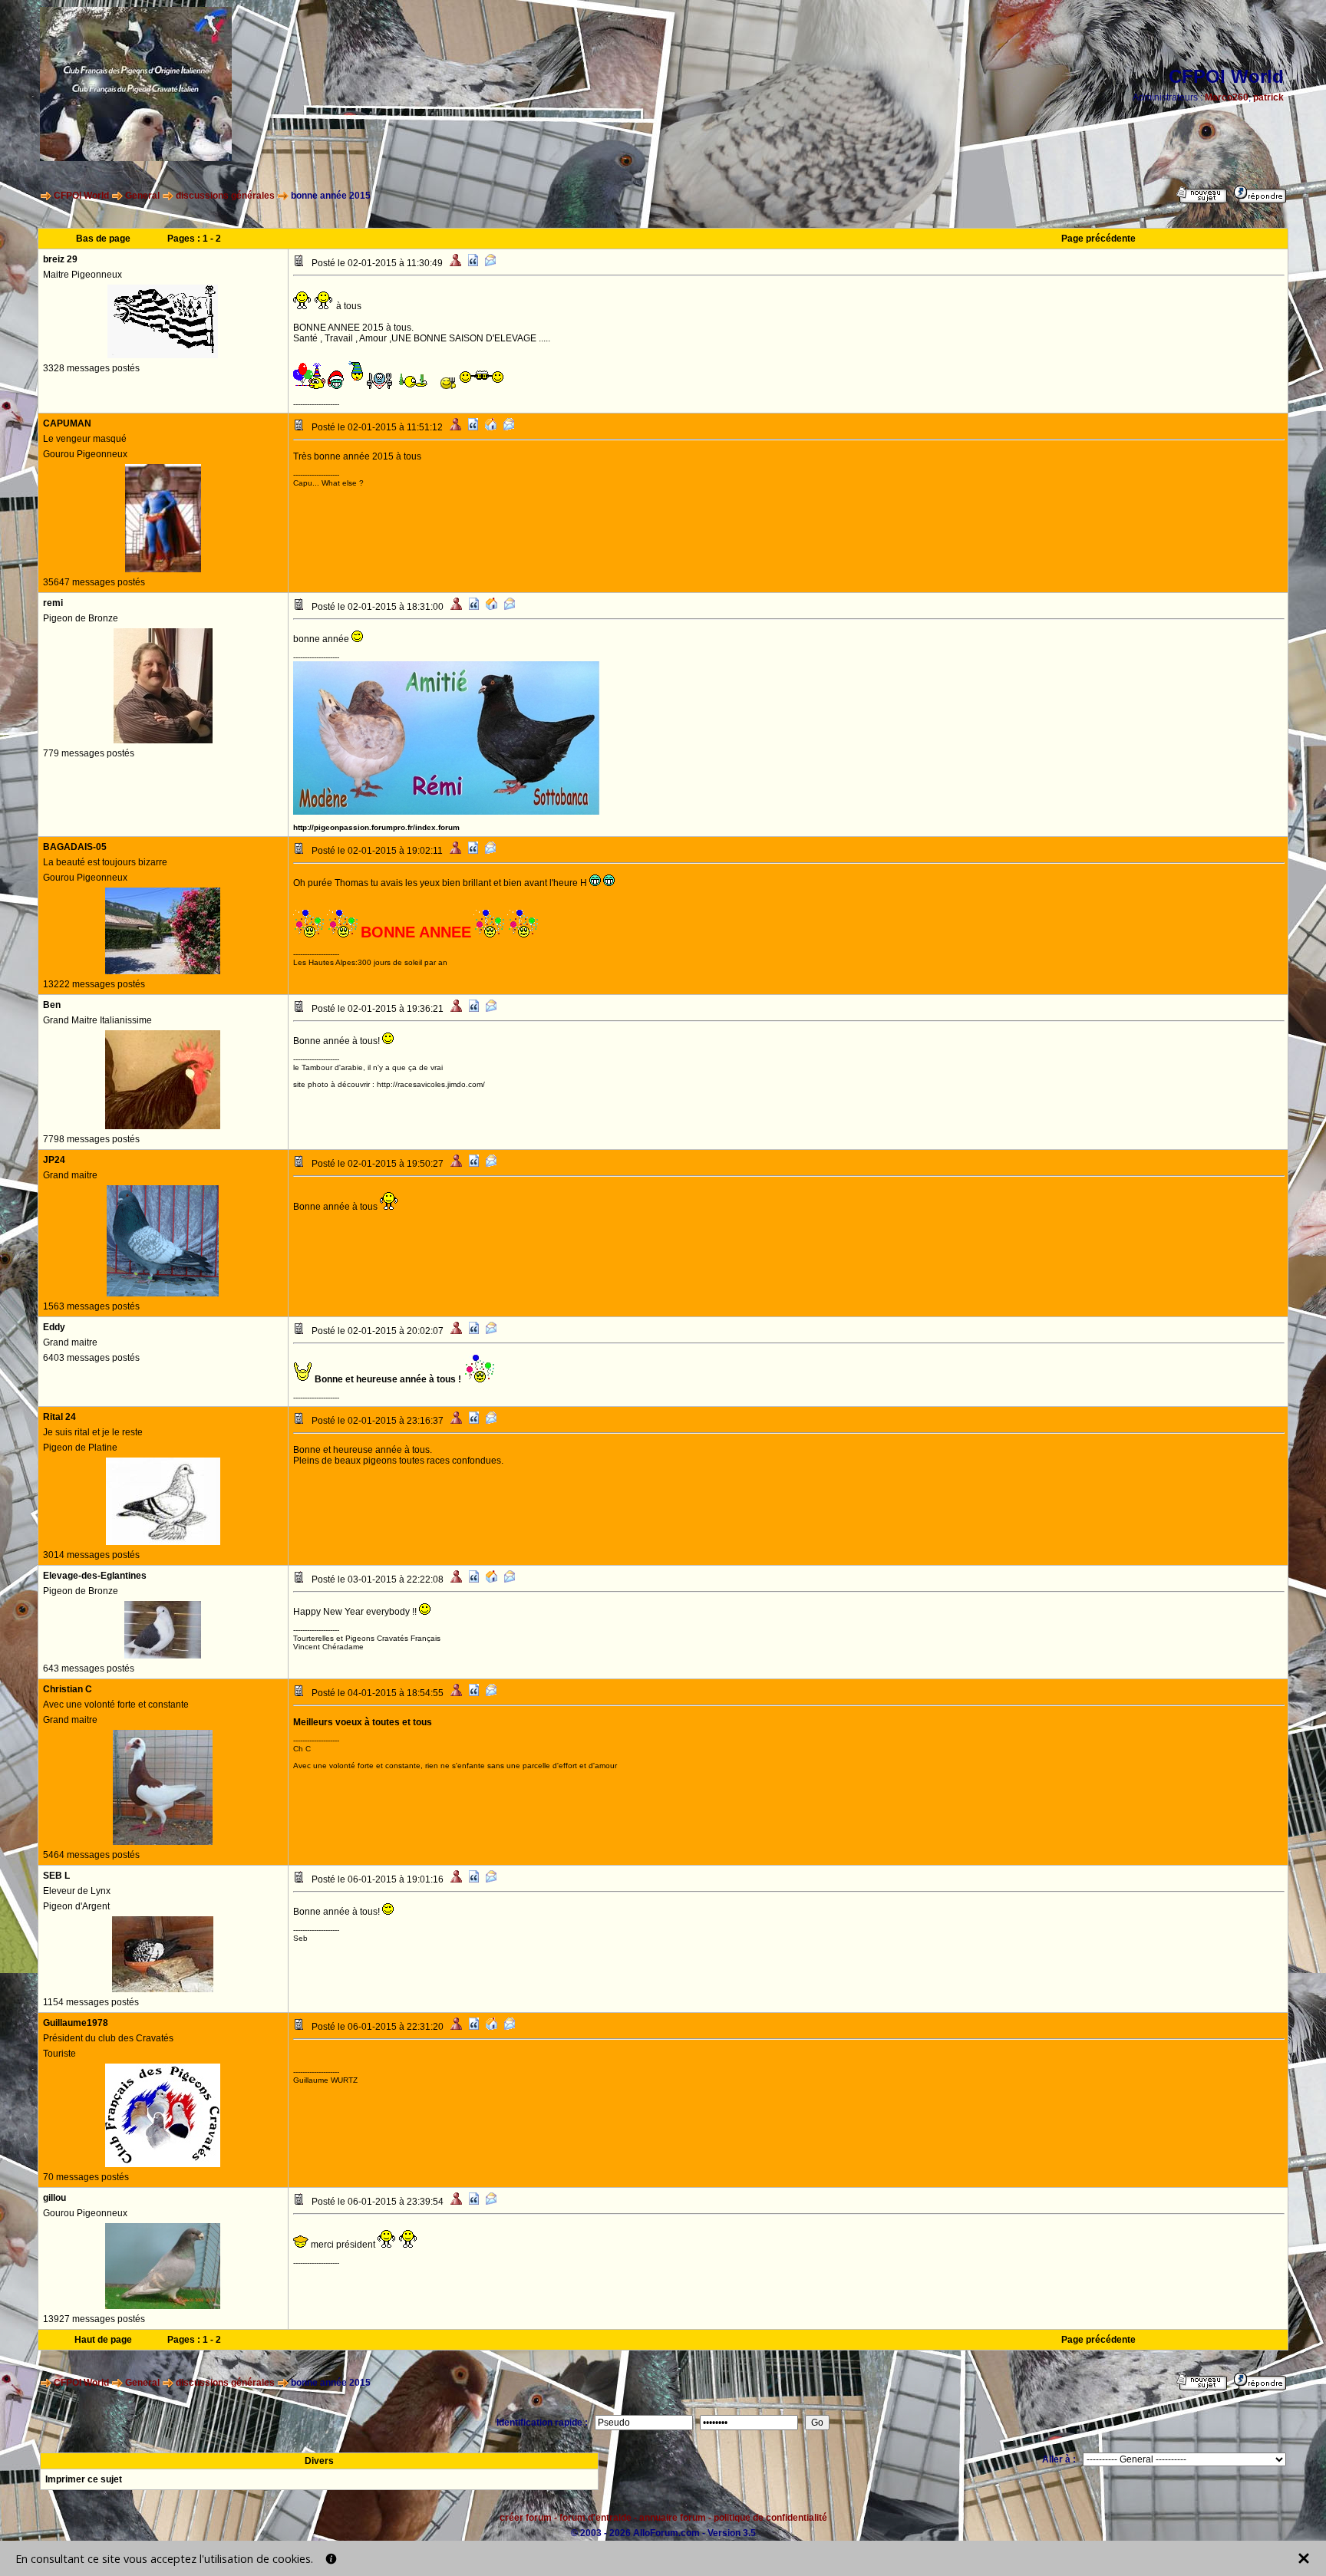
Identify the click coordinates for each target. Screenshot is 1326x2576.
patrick (1268, 97)
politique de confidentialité (770, 2518)
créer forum (526, 2518)
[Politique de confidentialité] (331, 2559)
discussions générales (225, 196)
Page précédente (1098, 239)
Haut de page (103, 2340)
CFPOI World (81, 196)
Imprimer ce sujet (84, 2479)
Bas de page (103, 239)
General (142, 196)
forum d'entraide (595, 2518)
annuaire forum (673, 2518)
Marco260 (1227, 97)
